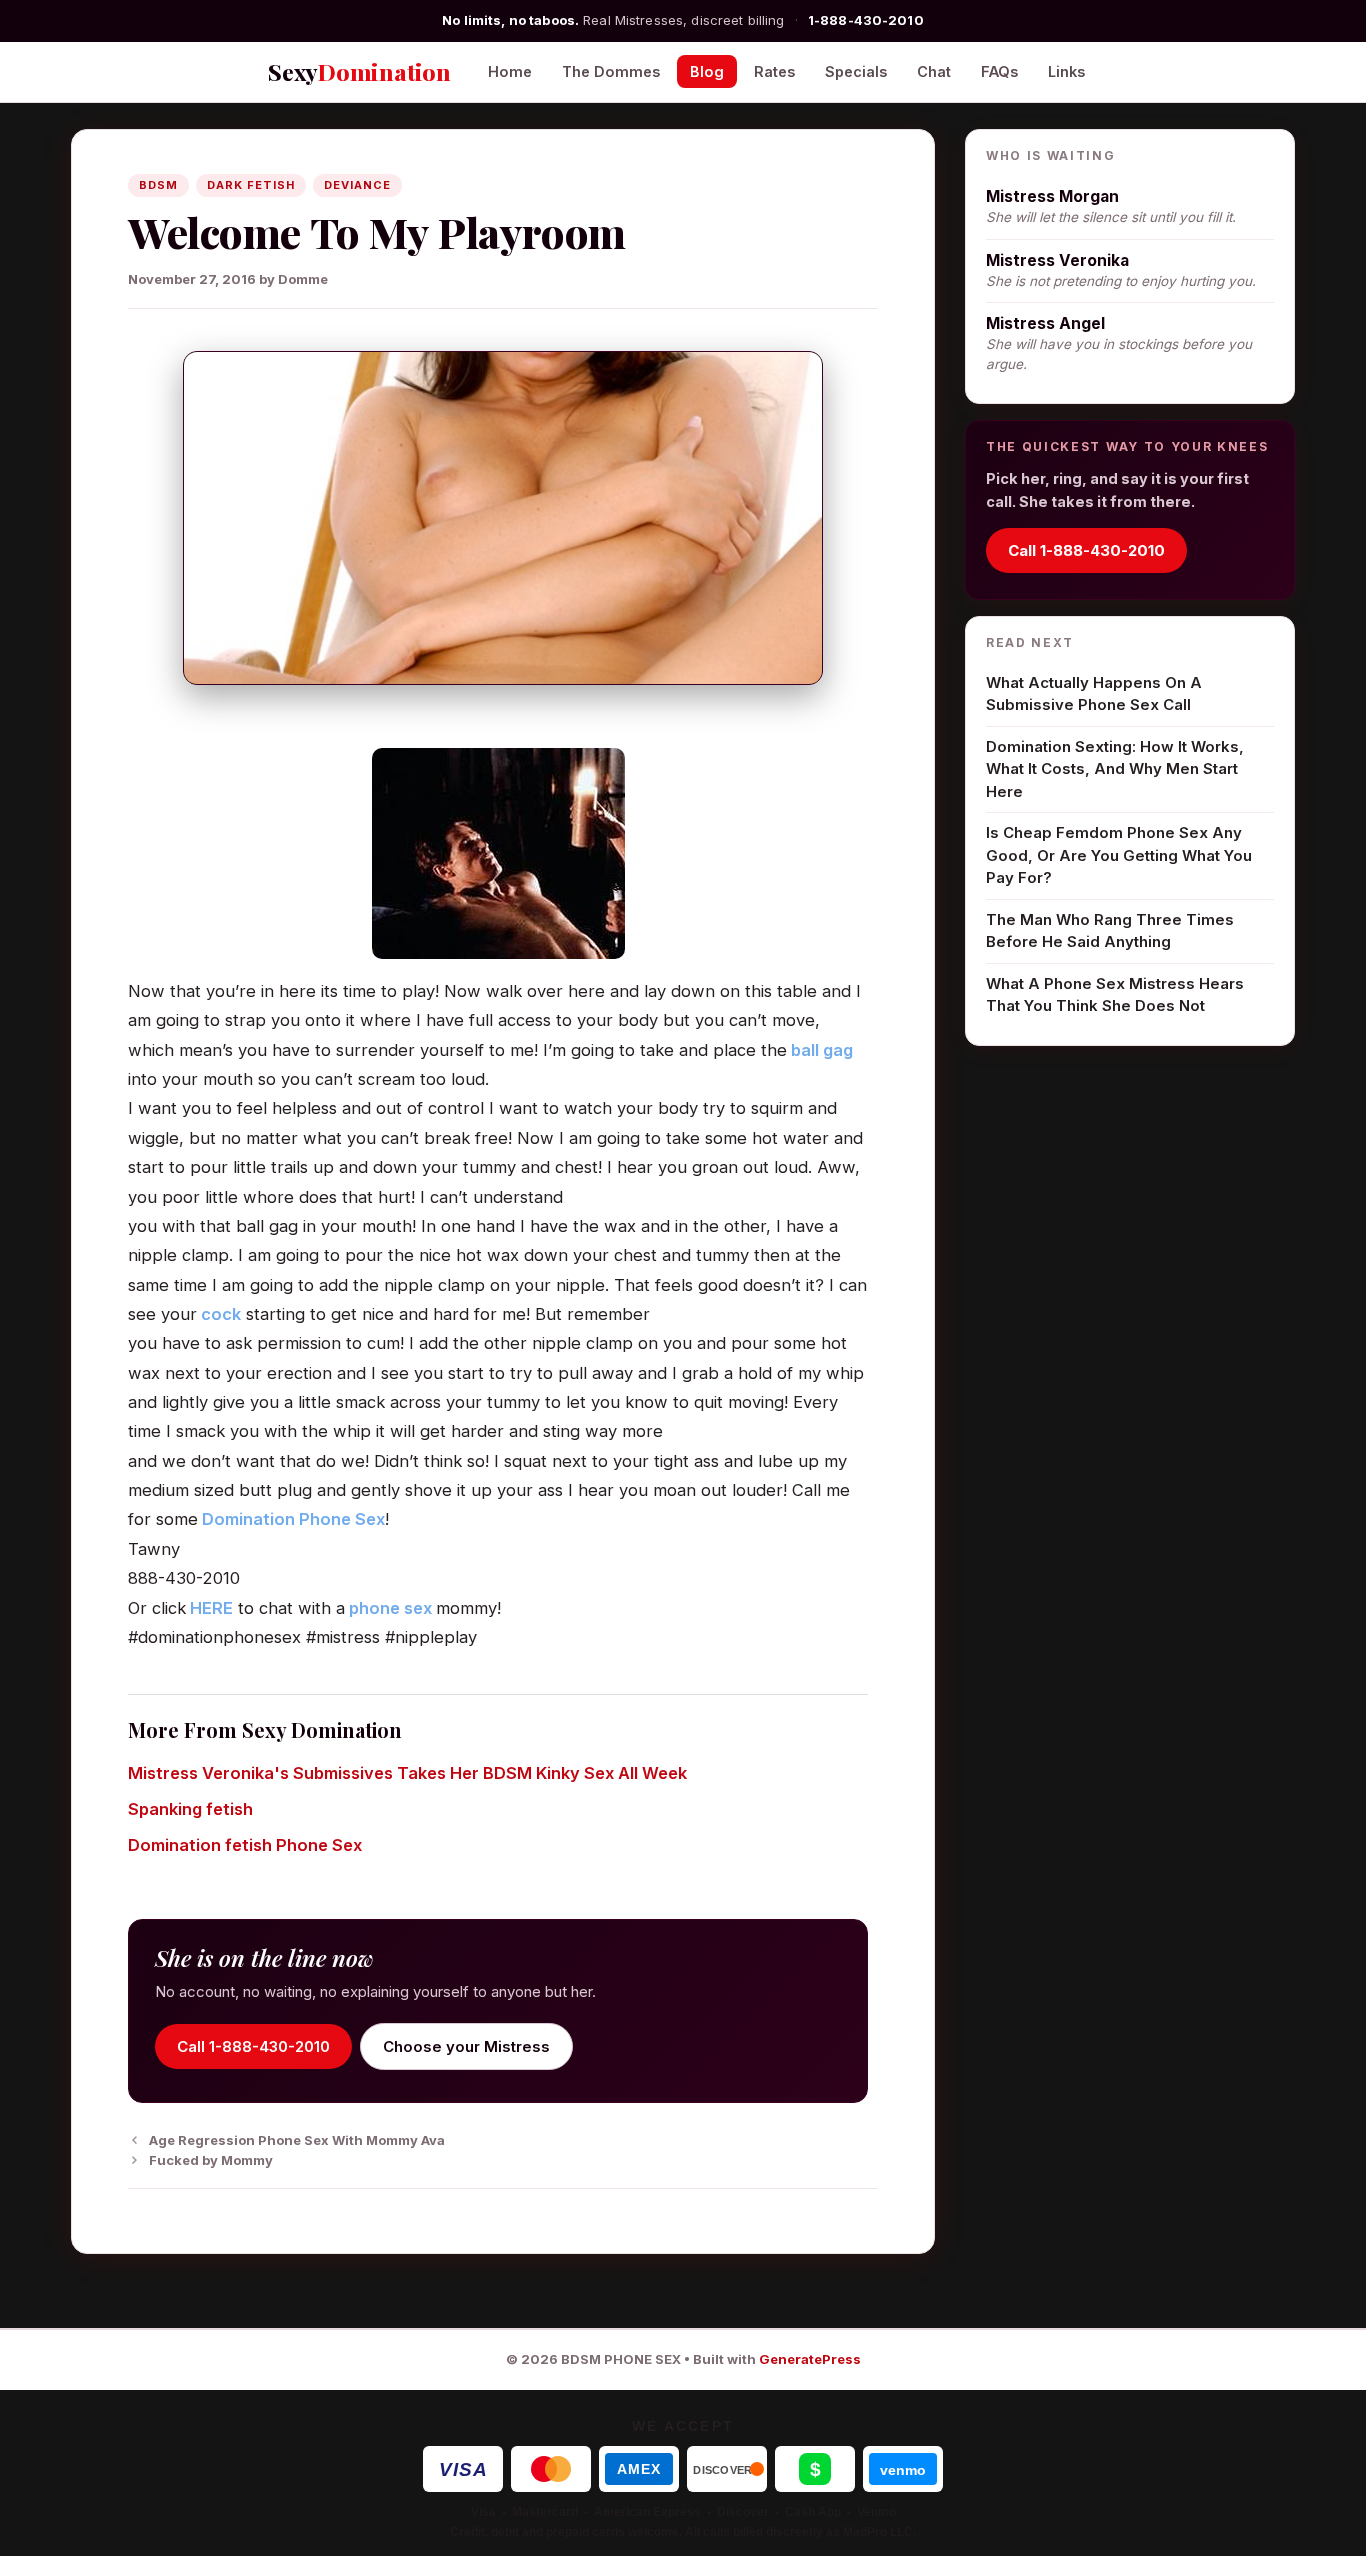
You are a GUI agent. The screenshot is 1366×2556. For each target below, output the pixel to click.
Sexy (359, 71)
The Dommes (611, 71)
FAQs (999, 71)
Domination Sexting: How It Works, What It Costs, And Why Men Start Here (1115, 769)
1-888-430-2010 (866, 20)
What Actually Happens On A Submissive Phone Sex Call (1094, 694)
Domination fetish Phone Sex (245, 1845)
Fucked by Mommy (211, 2160)
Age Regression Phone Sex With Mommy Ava (297, 2140)
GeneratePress (810, 2359)
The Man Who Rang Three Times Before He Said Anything (1110, 931)
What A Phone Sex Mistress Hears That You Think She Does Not (1115, 995)
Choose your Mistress (466, 2046)
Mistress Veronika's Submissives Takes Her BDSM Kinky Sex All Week (407, 1773)
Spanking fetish (190, 1809)
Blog (707, 71)
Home (510, 71)
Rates (774, 71)
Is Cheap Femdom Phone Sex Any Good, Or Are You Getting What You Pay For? (1119, 855)
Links (1066, 71)
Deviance (357, 185)
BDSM (158, 185)
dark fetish (251, 185)
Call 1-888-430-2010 (253, 2046)
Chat (934, 71)
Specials (856, 71)
